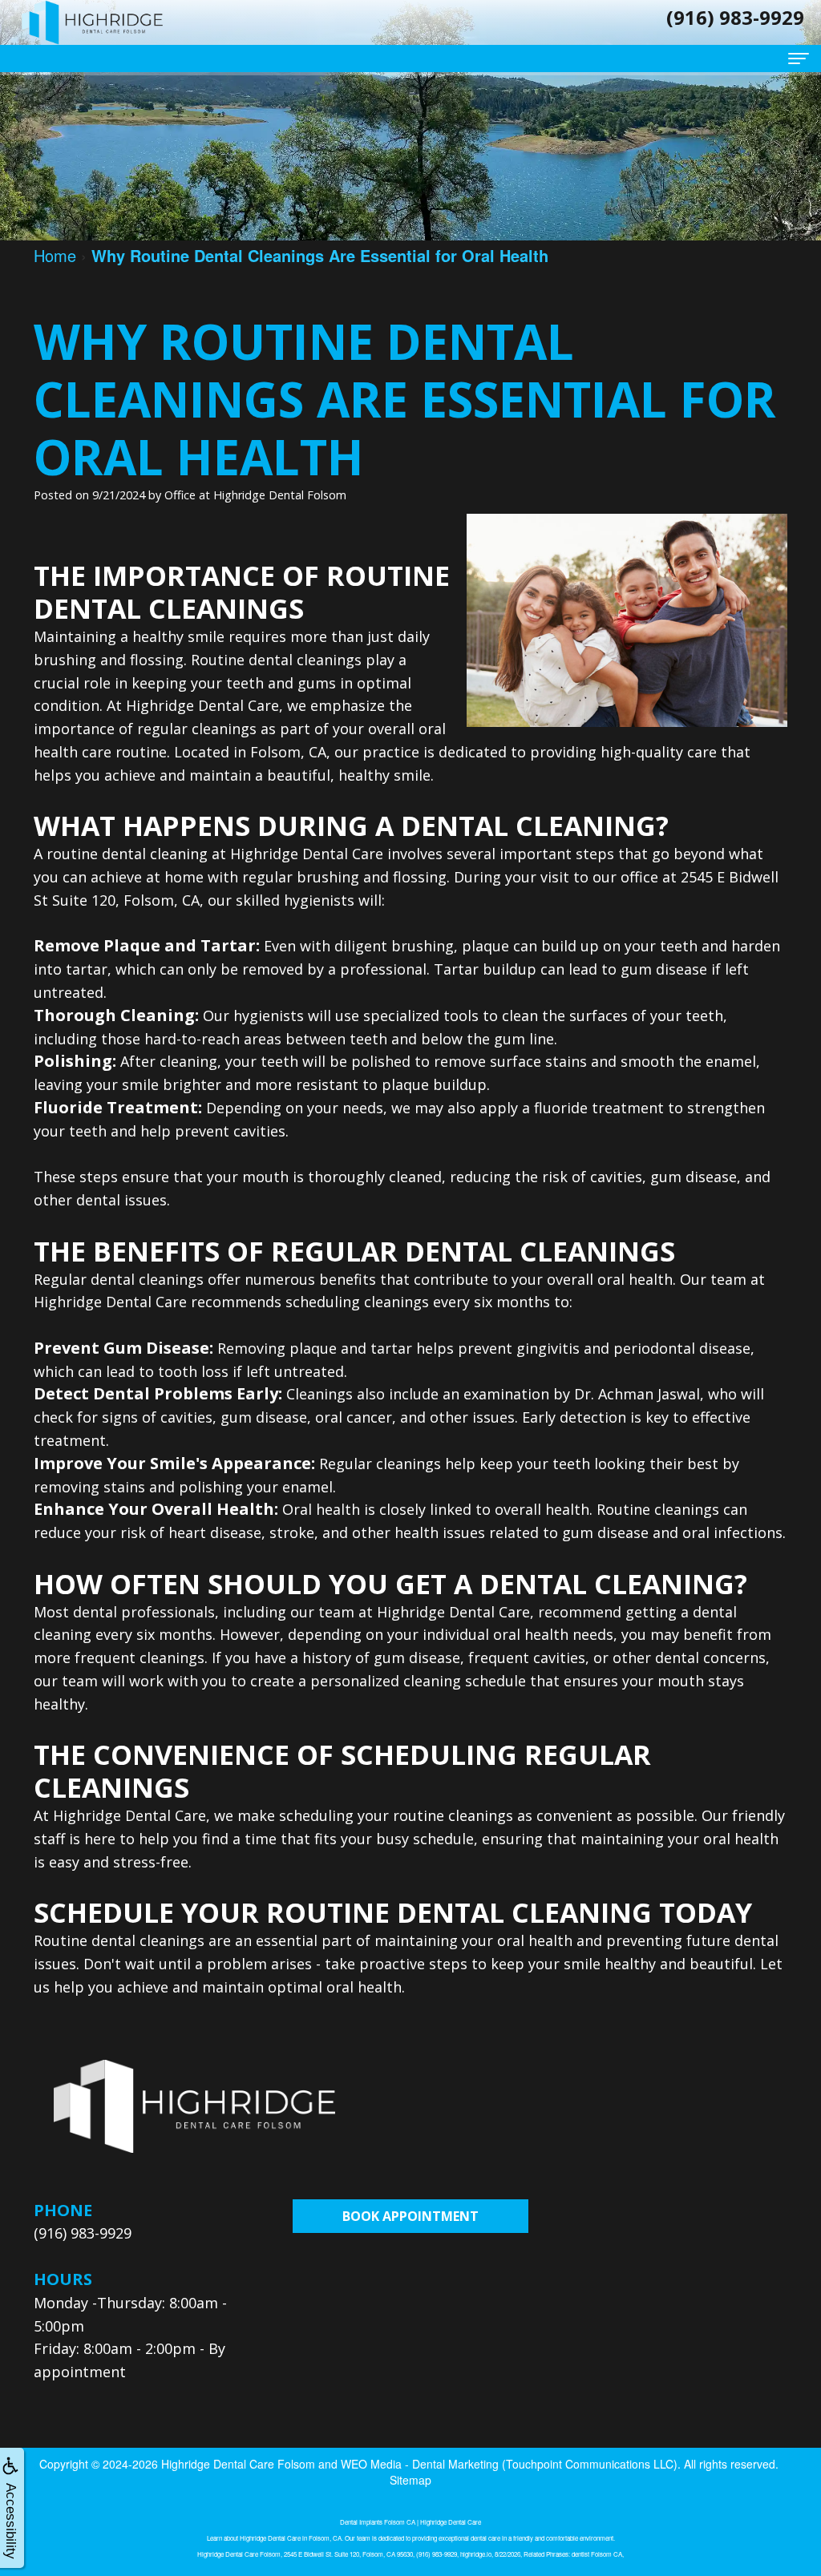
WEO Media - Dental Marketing (420, 2464)
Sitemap (410, 2480)
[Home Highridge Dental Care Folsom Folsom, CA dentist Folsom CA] (92, 22)
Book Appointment (410, 2216)
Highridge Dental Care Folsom (238, 2464)
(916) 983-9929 (83, 2233)
